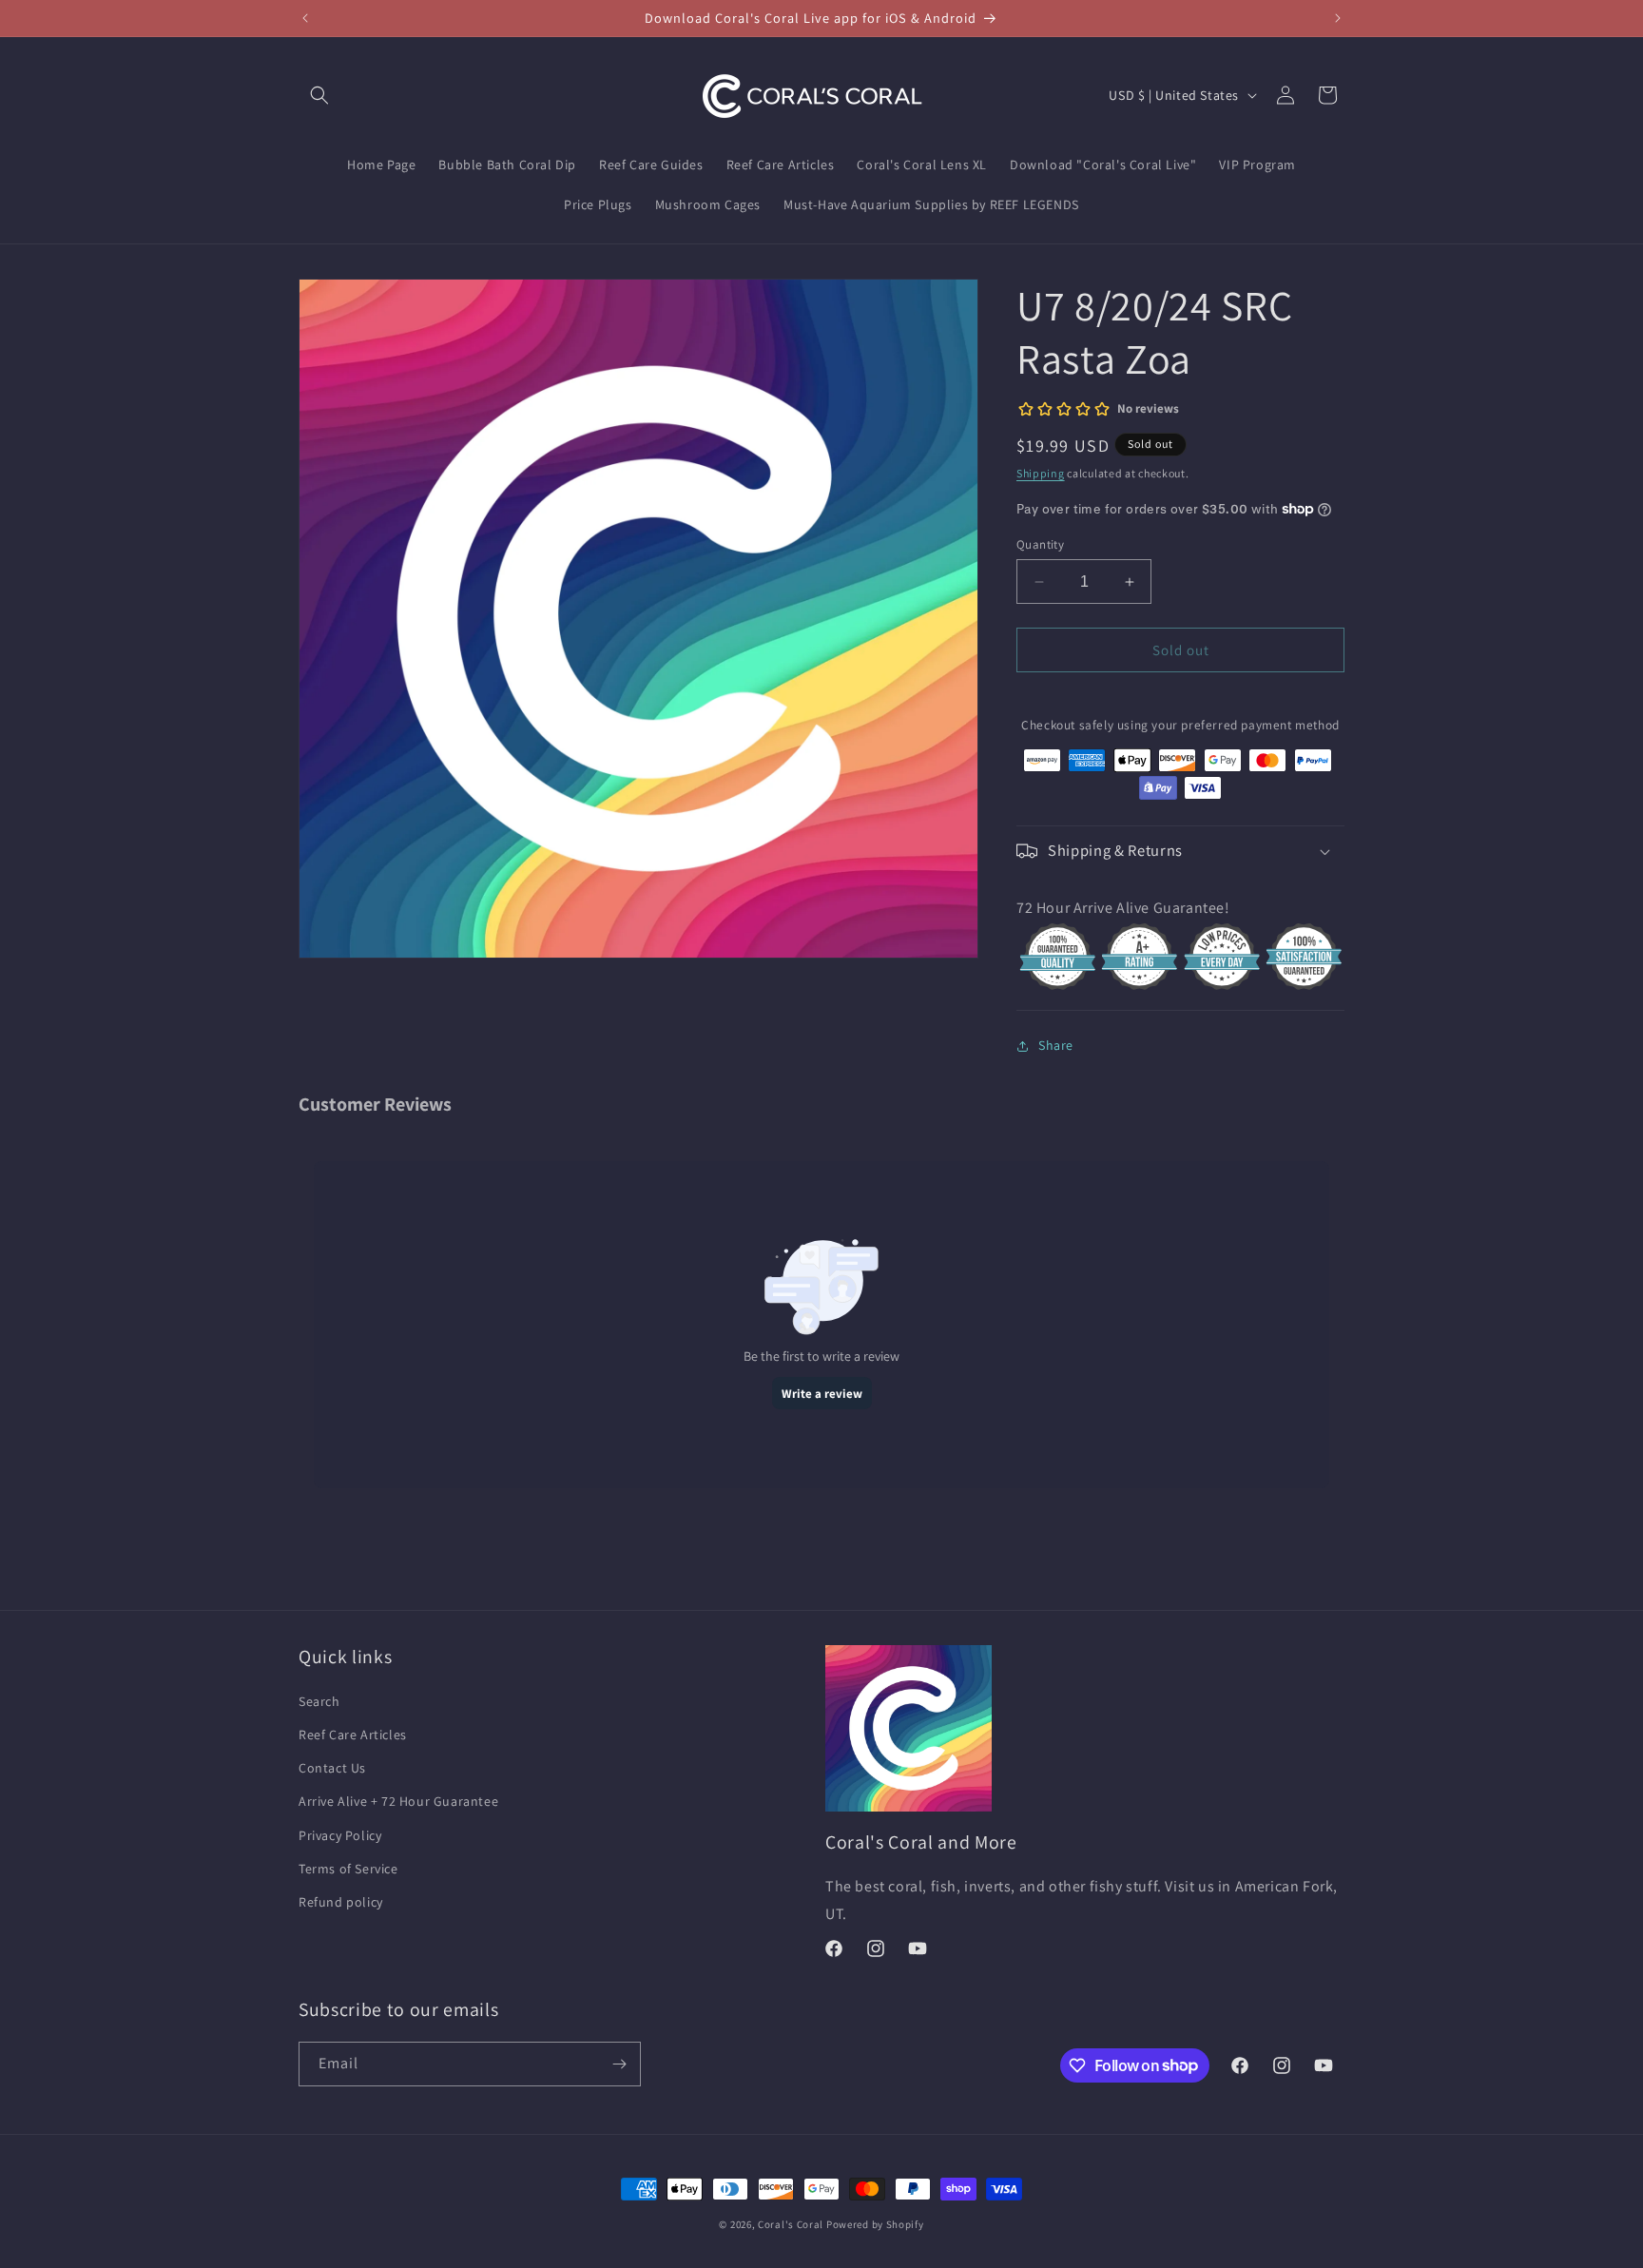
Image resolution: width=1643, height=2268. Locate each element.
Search (319, 1701)
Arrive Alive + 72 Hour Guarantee (398, 1801)
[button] (319, 95)
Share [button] (1056, 1045)
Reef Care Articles (353, 1735)
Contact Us (332, 1768)
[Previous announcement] (305, 18)
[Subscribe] (619, 2064)
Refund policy (341, 1902)
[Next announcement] (1338, 18)
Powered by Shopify (875, 2224)
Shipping (1041, 473)
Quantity (1040, 544)
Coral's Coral (791, 2224)
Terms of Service (348, 1869)
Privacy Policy (340, 1835)
